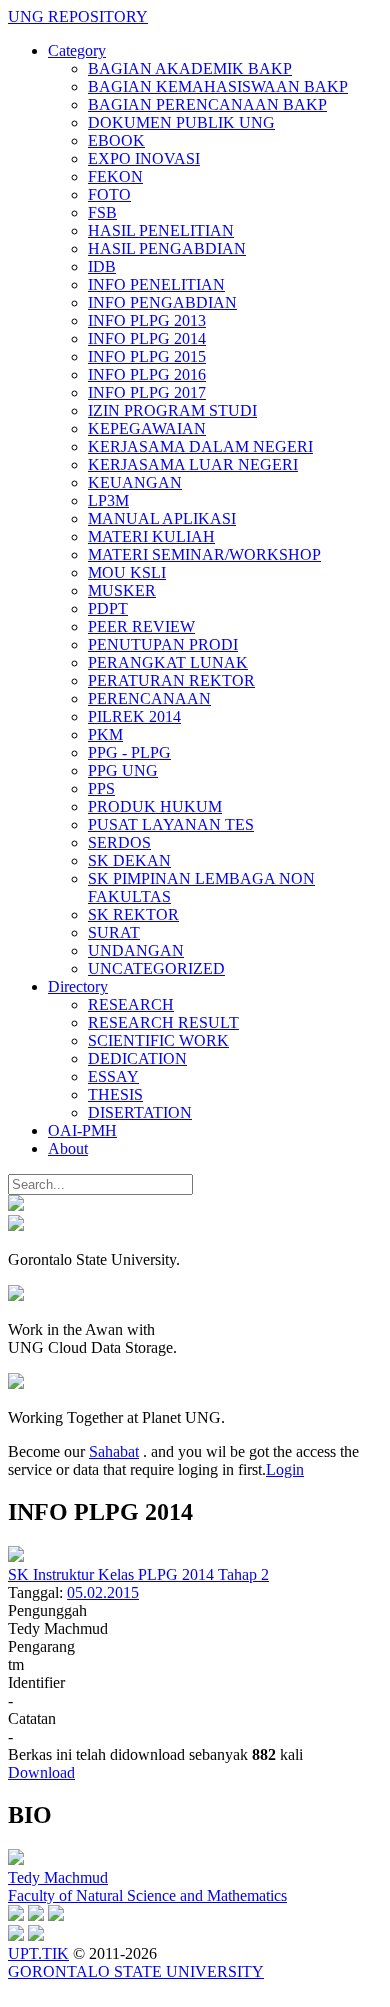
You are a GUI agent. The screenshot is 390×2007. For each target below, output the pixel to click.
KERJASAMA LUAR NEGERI (193, 464)
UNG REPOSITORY (78, 16)
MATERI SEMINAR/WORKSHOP (204, 554)
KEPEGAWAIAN (147, 428)
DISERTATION (140, 1112)
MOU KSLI (127, 572)
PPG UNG (123, 770)
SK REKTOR (133, 914)
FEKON (115, 176)
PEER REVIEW (141, 626)
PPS (101, 788)
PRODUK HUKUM (155, 806)
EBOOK (116, 140)
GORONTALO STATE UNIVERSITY (136, 1971)
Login (285, 1469)
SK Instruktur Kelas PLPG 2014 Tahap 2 (138, 1574)
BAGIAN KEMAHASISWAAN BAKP (218, 86)
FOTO (109, 194)
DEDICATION (137, 1058)
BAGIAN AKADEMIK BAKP (190, 68)
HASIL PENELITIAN (161, 230)
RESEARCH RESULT (163, 1022)
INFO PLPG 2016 (147, 374)
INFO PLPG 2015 (147, 356)
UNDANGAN (136, 950)
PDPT (108, 608)
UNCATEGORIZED (156, 968)
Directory (78, 986)
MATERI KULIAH (151, 536)
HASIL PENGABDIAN (167, 248)
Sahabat (114, 1451)
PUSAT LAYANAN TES (171, 824)
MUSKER (122, 590)
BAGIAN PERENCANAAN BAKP (207, 104)
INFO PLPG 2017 (147, 392)
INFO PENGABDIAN (162, 302)
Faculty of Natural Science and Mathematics (147, 1895)
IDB (102, 266)
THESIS (115, 1094)
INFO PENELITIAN (156, 284)
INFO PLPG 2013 (147, 320)
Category (77, 50)
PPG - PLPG (129, 752)
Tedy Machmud (58, 1877)
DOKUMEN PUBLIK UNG (181, 122)
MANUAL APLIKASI (162, 518)
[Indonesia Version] (16, 1205)
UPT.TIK (38, 1953)
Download (41, 1772)
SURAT (114, 932)
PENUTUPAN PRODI (163, 644)
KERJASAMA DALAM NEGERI (200, 446)
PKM (105, 734)
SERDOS (119, 842)
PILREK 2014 (134, 716)
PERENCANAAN (149, 698)
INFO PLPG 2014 (147, 338)
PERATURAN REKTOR (171, 680)
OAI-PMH (82, 1130)
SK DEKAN (129, 860)
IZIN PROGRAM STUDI (172, 410)
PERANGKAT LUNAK (168, 662)
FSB (102, 212)
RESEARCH (131, 1004)
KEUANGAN (135, 482)
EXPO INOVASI (144, 158)
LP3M (108, 500)
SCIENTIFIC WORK (158, 1040)
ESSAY (113, 1076)
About (68, 1148)
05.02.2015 (103, 1592)
